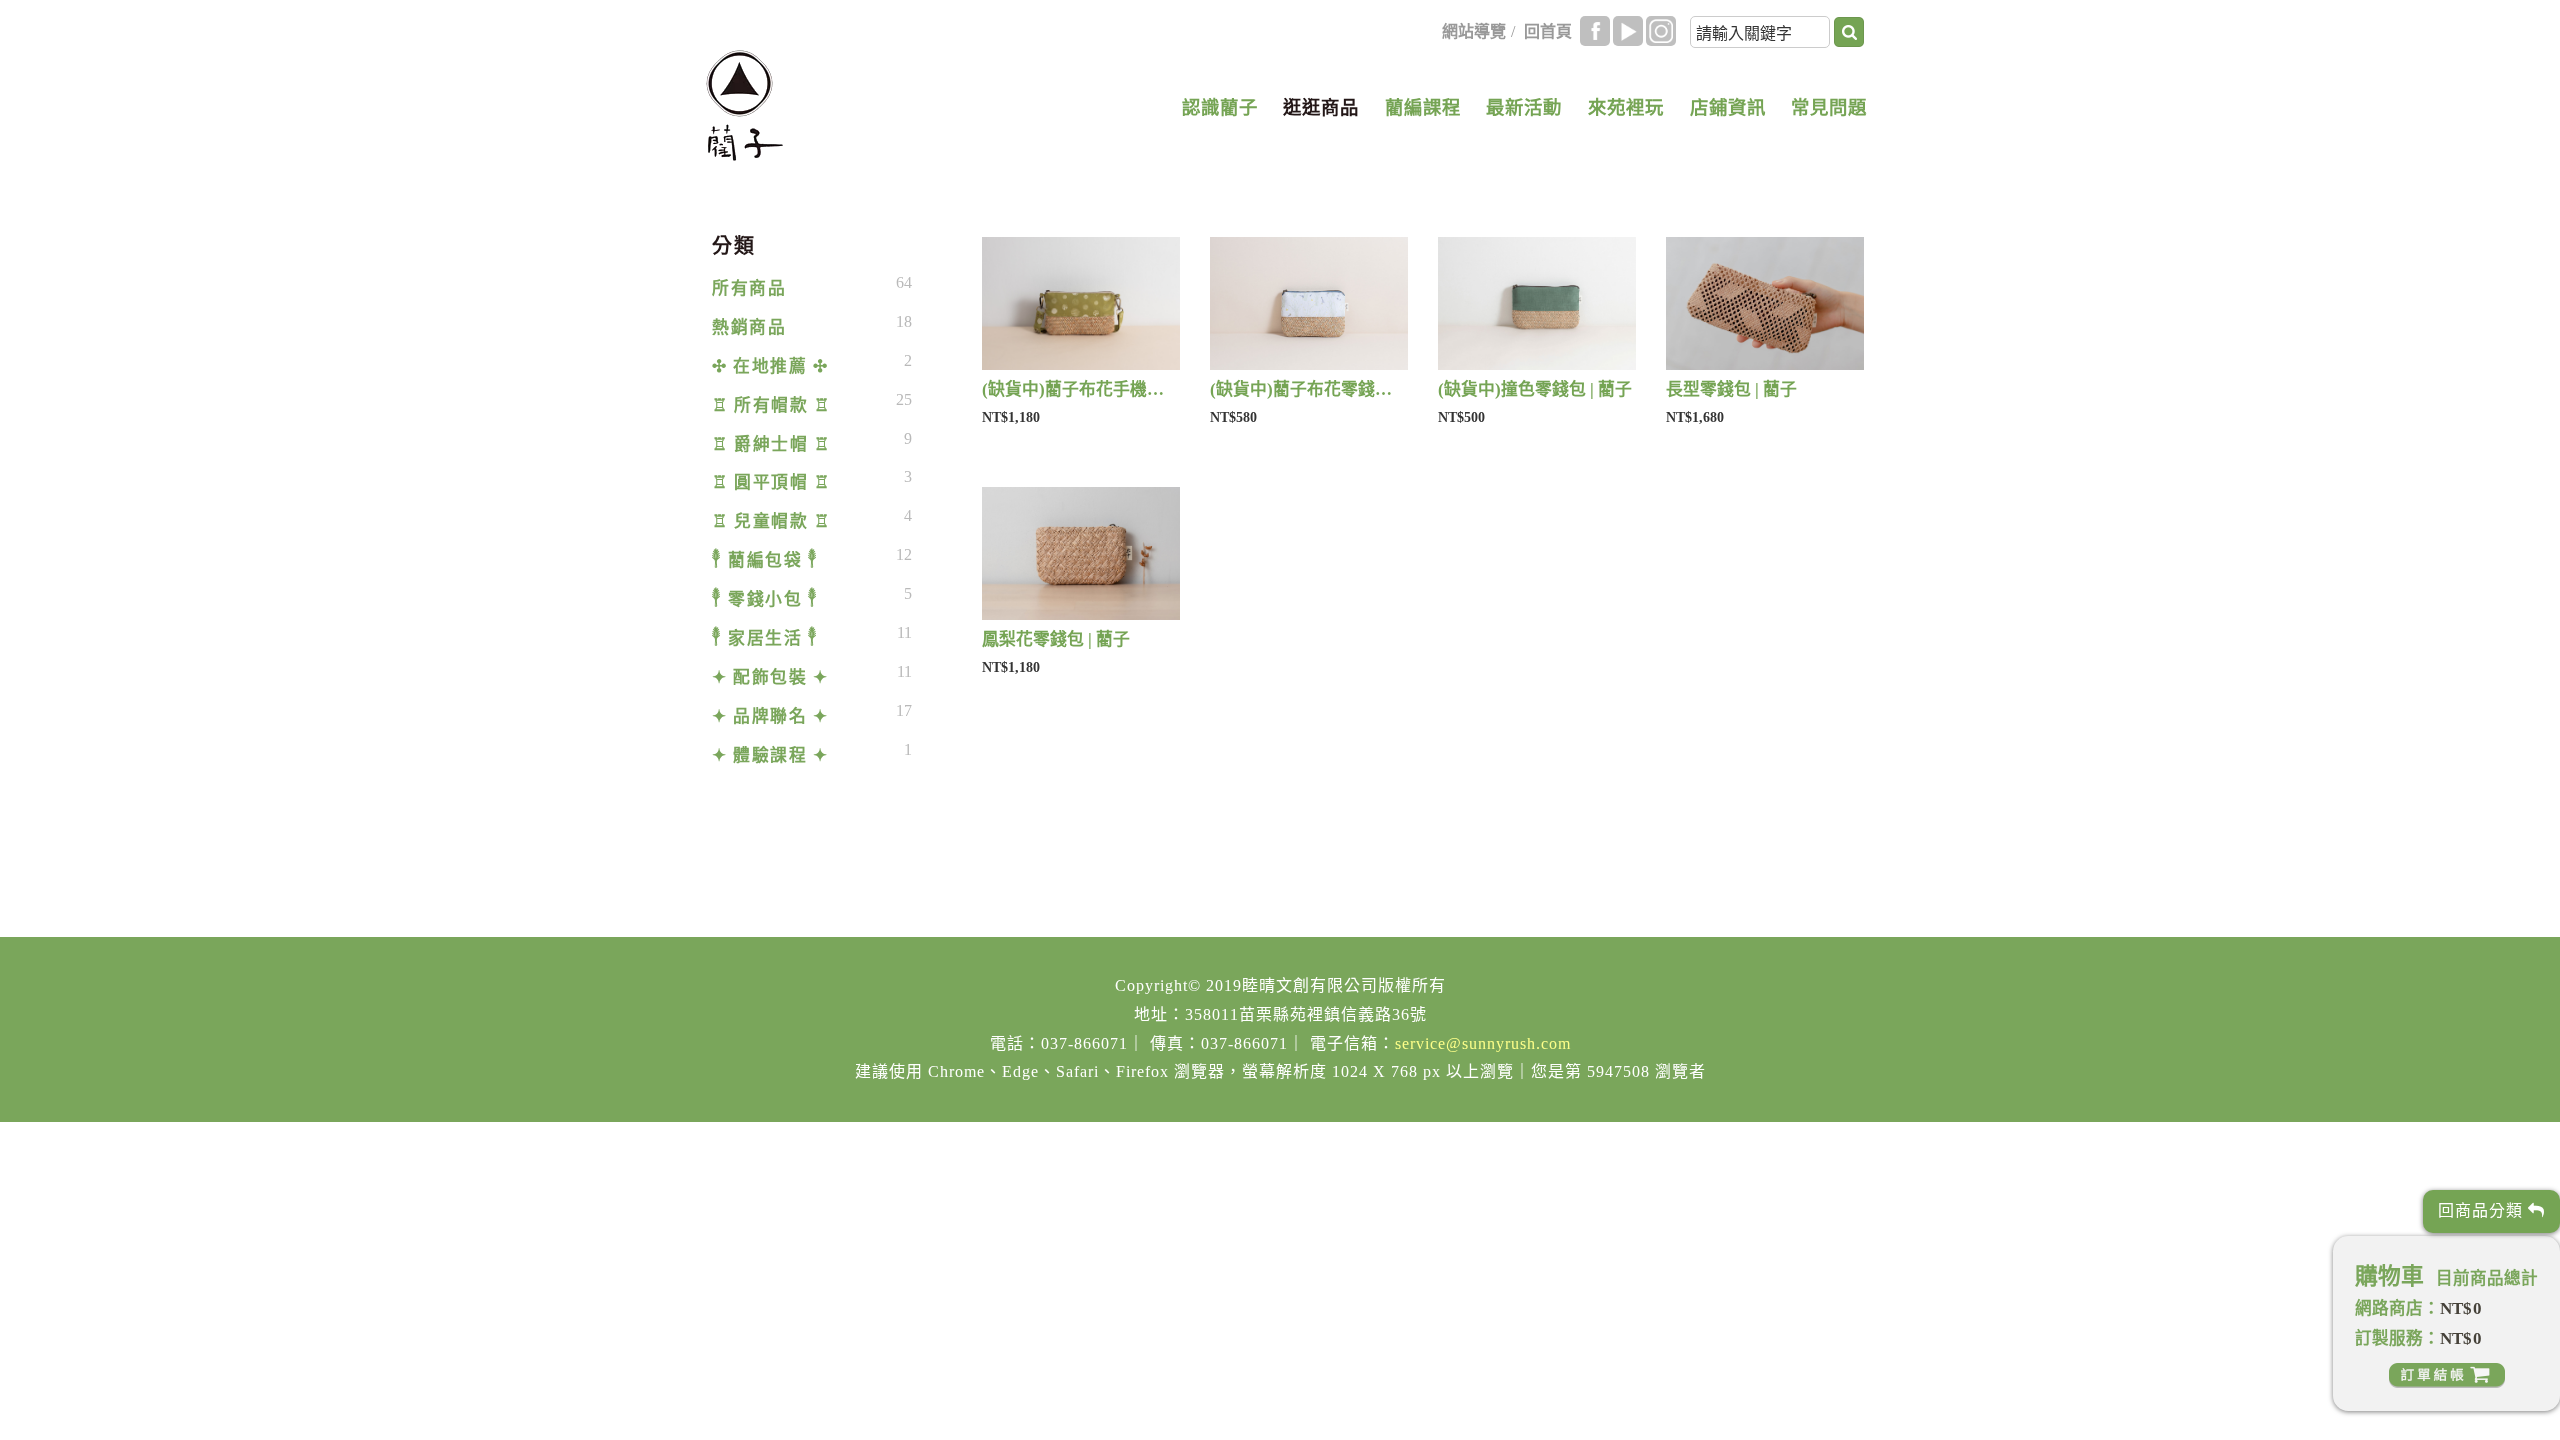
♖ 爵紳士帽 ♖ (771, 444)
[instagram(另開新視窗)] (1661, 31)
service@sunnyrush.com (1483, 1043)
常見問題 (1829, 108)
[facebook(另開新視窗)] (1595, 31)
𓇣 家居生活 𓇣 (765, 638)
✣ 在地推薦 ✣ (770, 366)
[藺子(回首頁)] (744, 105)
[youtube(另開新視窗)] (1628, 31)
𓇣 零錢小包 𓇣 (765, 599)
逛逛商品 (1321, 108)
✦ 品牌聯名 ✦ (770, 716)
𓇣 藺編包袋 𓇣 (765, 560)
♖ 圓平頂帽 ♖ (771, 482)
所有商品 (749, 288)
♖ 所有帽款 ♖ (771, 405)
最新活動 (1524, 108)
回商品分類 (2483, 1210)
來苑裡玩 (1626, 108)
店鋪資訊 (1728, 108)
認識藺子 (1220, 108)
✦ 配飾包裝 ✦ (770, 677)
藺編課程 (1423, 108)
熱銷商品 (749, 327)
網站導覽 (1474, 31)
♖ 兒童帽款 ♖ (771, 521)
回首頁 (1548, 31)
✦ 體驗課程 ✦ (770, 755)
